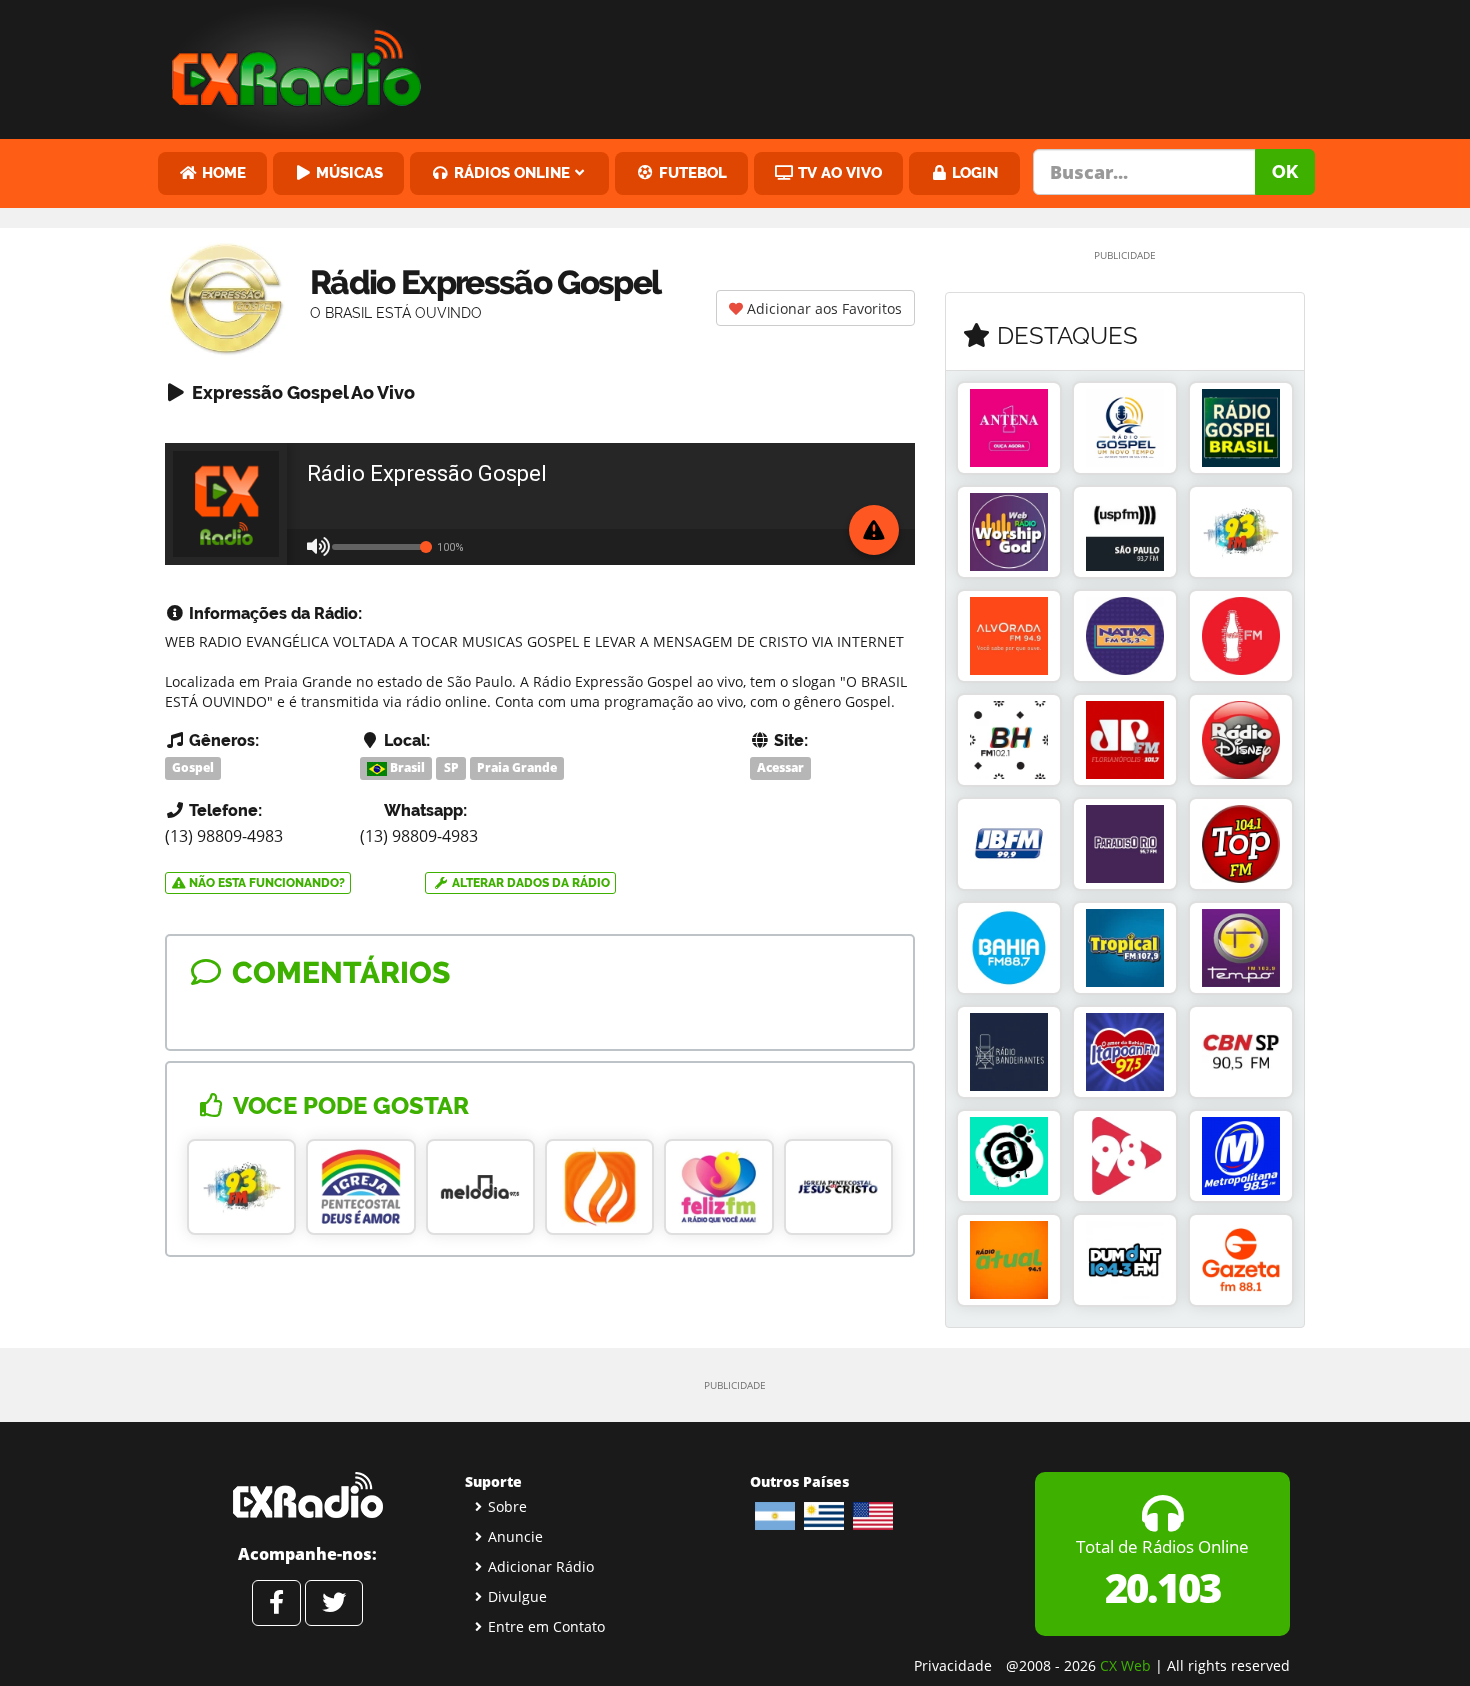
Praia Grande (517, 767)
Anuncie (515, 1536)
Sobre (507, 1506)
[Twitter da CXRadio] (334, 1603)
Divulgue (517, 1596)
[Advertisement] (888, 65)
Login (973, 172)
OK (1285, 171)
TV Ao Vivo (838, 172)
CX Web (1125, 1665)
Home (222, 172)
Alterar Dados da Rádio (529, 883)
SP (451, 767)
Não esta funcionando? (265, 883)
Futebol (691, 172)
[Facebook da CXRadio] (276, 1603)
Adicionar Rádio (541, 1566)
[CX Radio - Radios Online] (307, 1495)
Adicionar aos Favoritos (822, 308)
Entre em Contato (546, 1626)
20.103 (1162, 1587)
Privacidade (953, 1665)
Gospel (193, 767)
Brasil (406, 767)
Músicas (347, 172)
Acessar (780, 767)
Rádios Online (510, 172)
